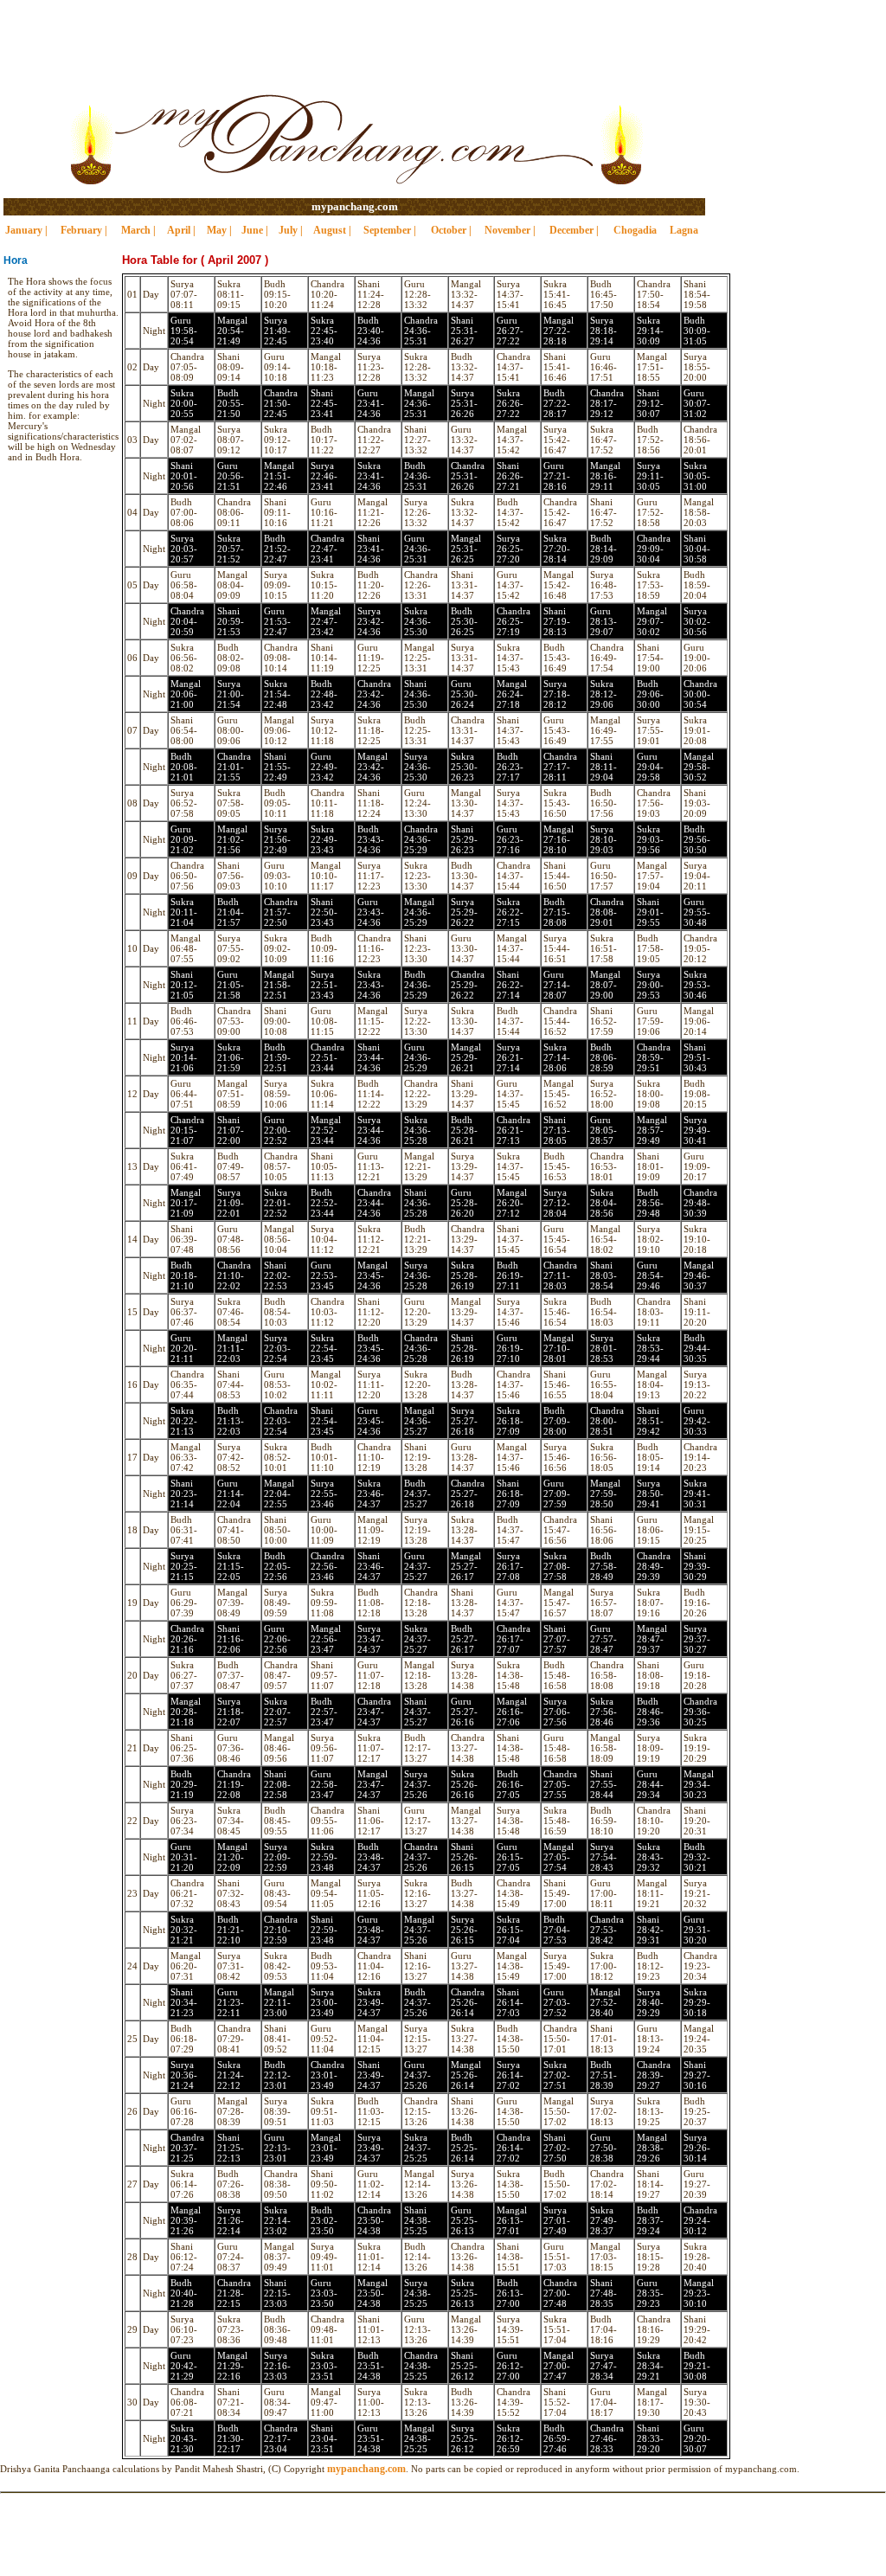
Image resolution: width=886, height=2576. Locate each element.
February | (84, 230)
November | (510, 230)
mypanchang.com (355, 206)
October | (451, 230)
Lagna (684, 230)
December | (574, 230)
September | (390, 230)
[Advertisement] (443, 39)
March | (138, 230)
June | (255, 230)
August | (332, 230)
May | (219, 230)
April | (181, 230)
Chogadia (635, 230)
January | (26, 230)
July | (291, 230)
